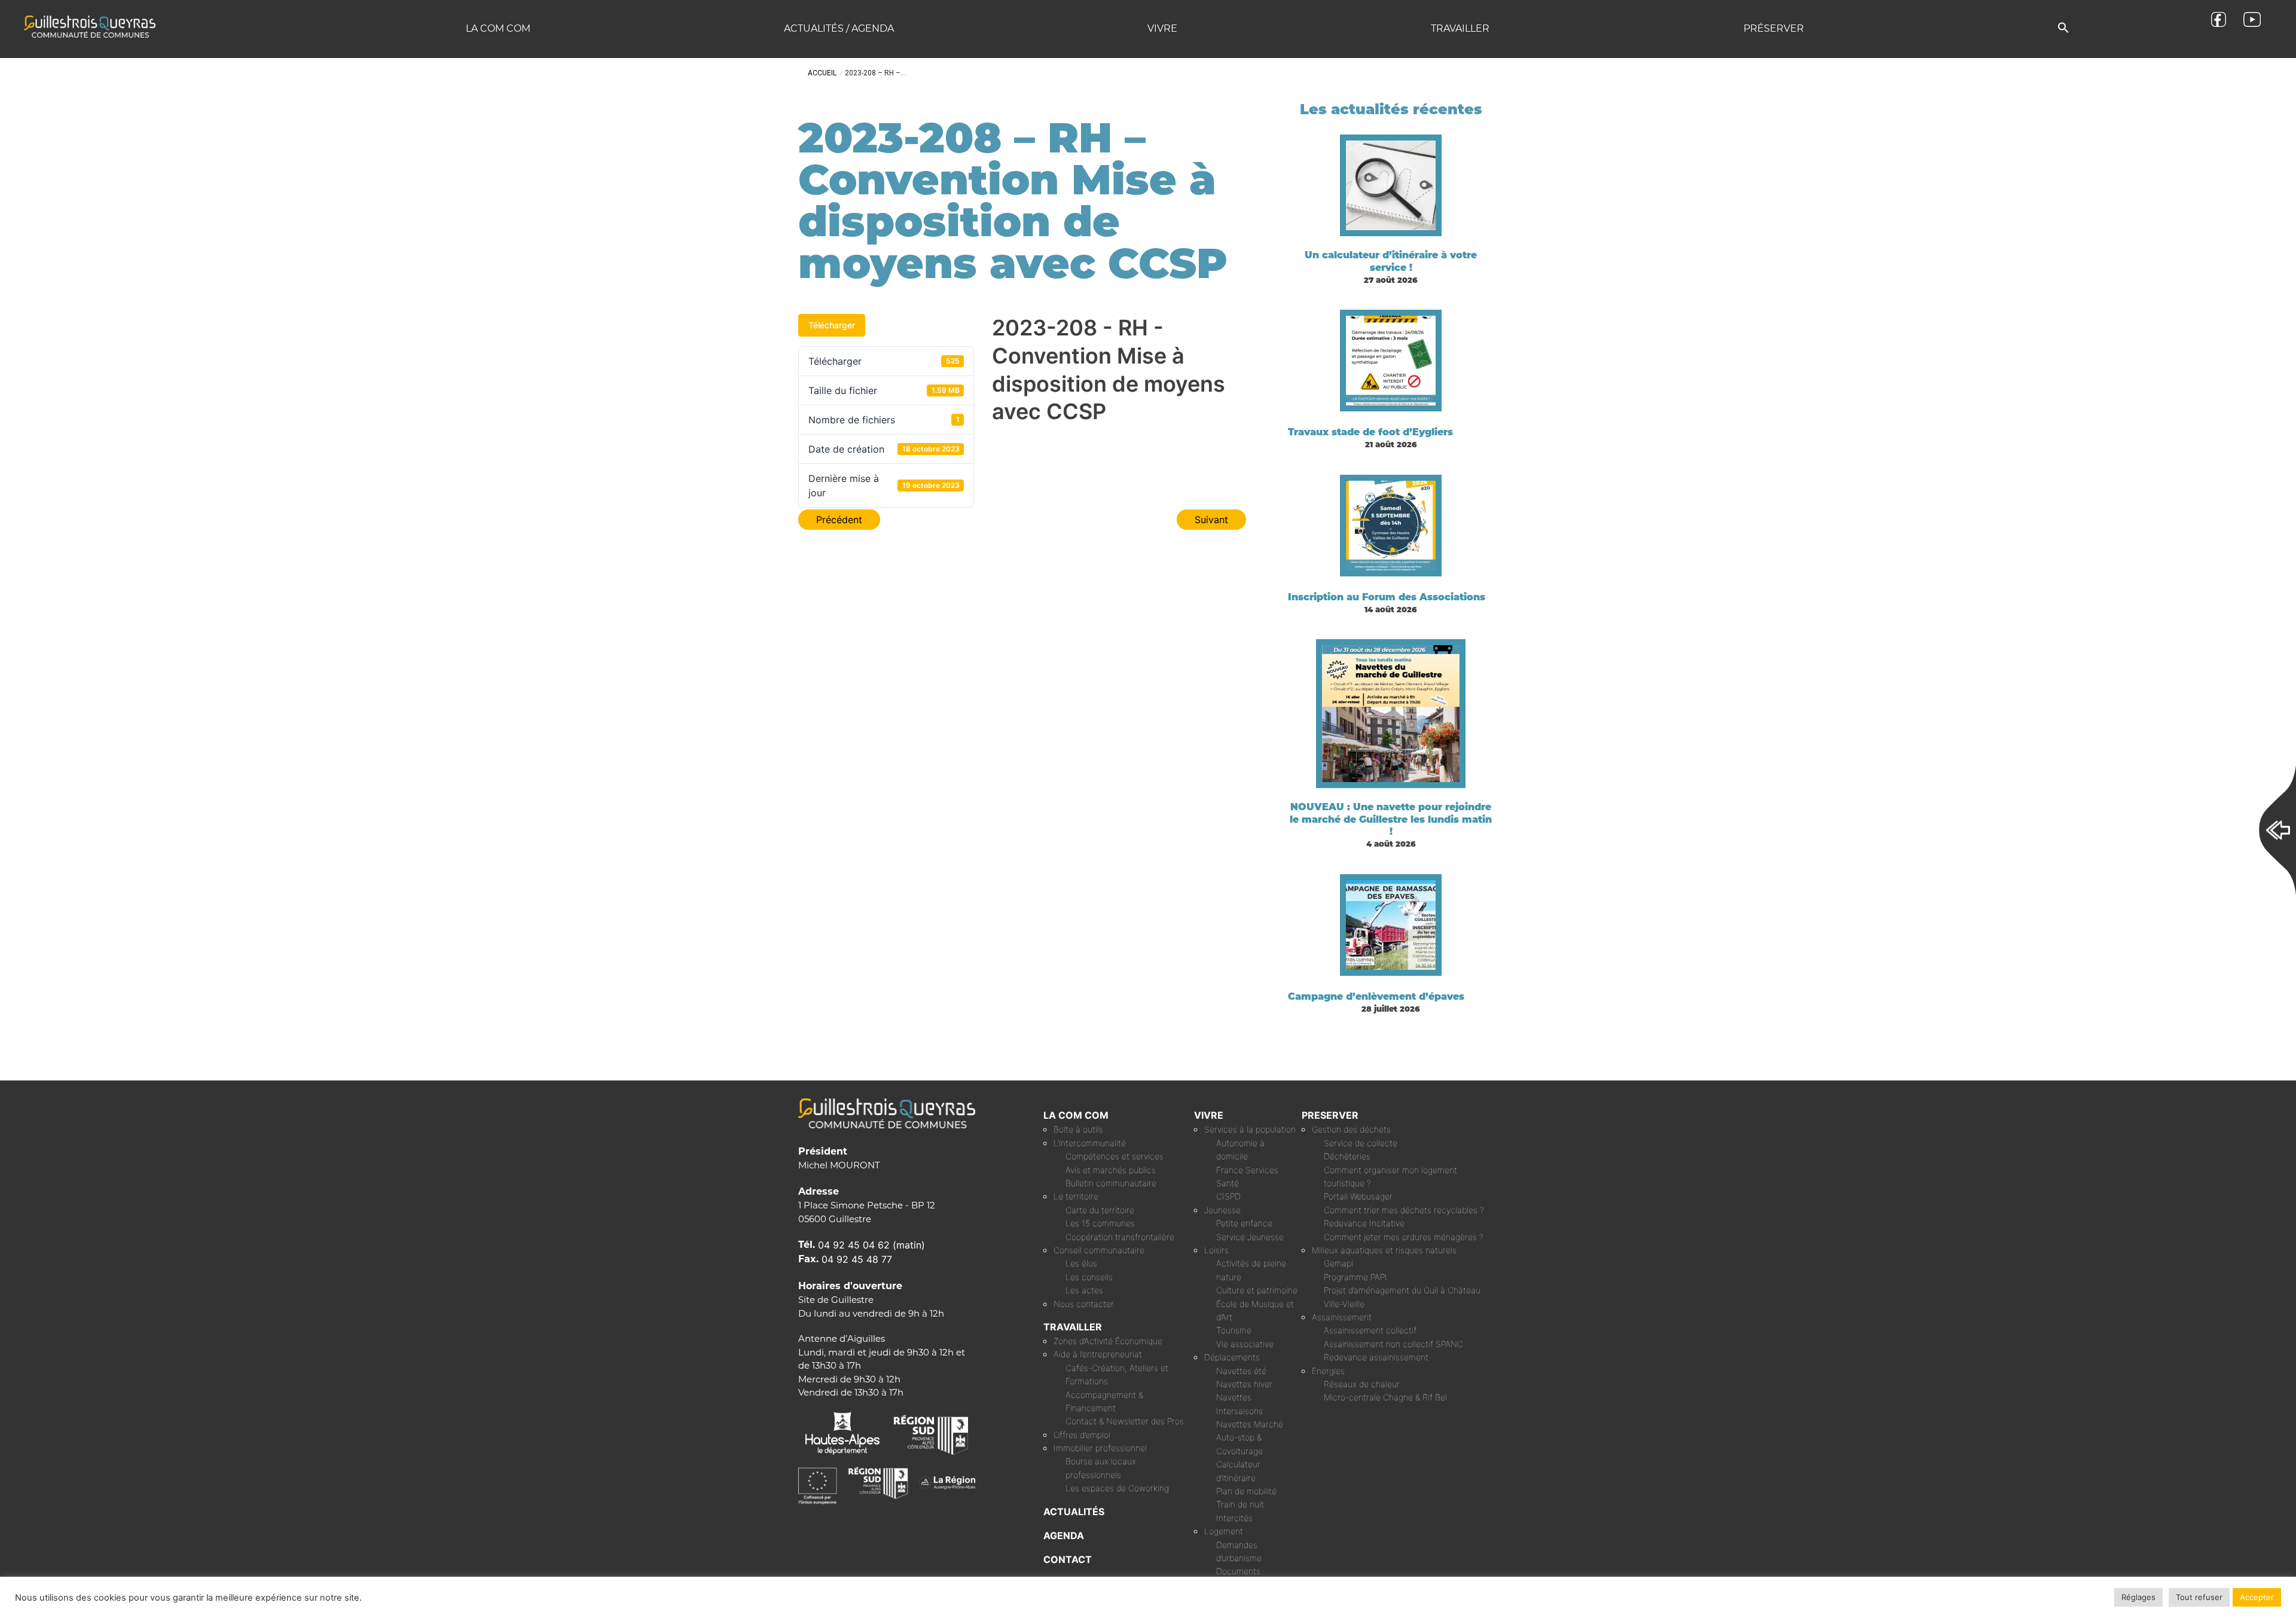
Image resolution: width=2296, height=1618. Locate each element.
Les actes (1084, 1290)
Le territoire (1076, 1196)
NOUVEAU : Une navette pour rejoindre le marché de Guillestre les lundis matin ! (1391, 819)
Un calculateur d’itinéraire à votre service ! (1391, 261)
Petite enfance (1244, 1223)
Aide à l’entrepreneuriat (1098, 1354)
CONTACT (1068, 1559)
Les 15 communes (1100, 1223)
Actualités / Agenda (839, 28)
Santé (1228, 1183)
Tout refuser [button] (2199, 1597)
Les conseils (1089, 1277)
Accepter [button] (2257, 1597)
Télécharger (832, 325)
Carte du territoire (1100, 1210)
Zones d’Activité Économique (1108, 1341)
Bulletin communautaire (1111, 1183)
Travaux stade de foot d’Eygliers (1370, 432)
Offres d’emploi (1082, 1435)
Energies (1328, 1371)
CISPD (1228, 1196)
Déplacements (1232, 1357)
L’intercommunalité (1090, 1143)
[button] (2063, 28)
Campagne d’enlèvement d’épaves (1376, 996)
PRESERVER (1330, 1115)
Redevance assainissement (1376, 1357)
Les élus (1081, 1263)
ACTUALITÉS (1074, 1512)
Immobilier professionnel (1100, 1448)
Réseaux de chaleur (1362, 1384)
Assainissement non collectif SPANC (1393, 1344)
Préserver (1774, 28)
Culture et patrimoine (1257, 1290)
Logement (1224, 1531)
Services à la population (1250, 1129)
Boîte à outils (1078, 1129)
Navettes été (1241, 1371)
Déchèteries (1347, 1156)
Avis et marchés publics (1111, 1170)
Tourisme (1234, 1330)
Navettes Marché (1250, 1424)
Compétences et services (1115, 1156)
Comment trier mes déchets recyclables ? (1404, 1210)
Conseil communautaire (1099, 1250)
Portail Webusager (1358, 1196)
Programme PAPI (1355, 1277)
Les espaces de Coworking (1117, 1488)
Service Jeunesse (1250, 1237)
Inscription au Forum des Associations (1387, 597)
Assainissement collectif (1370, 1330)
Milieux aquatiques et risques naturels (1384, 1250)
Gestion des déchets (1351, 1129)
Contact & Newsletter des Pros (1125, 1421)
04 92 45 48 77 (857, 1259)
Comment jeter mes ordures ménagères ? (1404, 1237)
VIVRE (1209, 1115)
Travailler (1460, 28)
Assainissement (1342, 1317)
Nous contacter (1084, 1304)
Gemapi (1338, 1263)
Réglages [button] (2138, 1597)
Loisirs (1216, 1250)
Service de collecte (1361, 1143)
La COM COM (498, 28)
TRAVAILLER (1073, 1327)
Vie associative (1245, 1344)
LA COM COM (1076, 1115)
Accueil (822, 73)
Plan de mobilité (1246, 1491)
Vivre (1162, 28)
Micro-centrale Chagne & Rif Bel (1385, 1397)
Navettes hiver (1244, 1384)
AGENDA (1064, 1535)
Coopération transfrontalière (1120, 1237)
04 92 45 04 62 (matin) (871, 1245)
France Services (1247, 1170)
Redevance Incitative (1364, 1223)
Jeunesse (1222, 1210)
